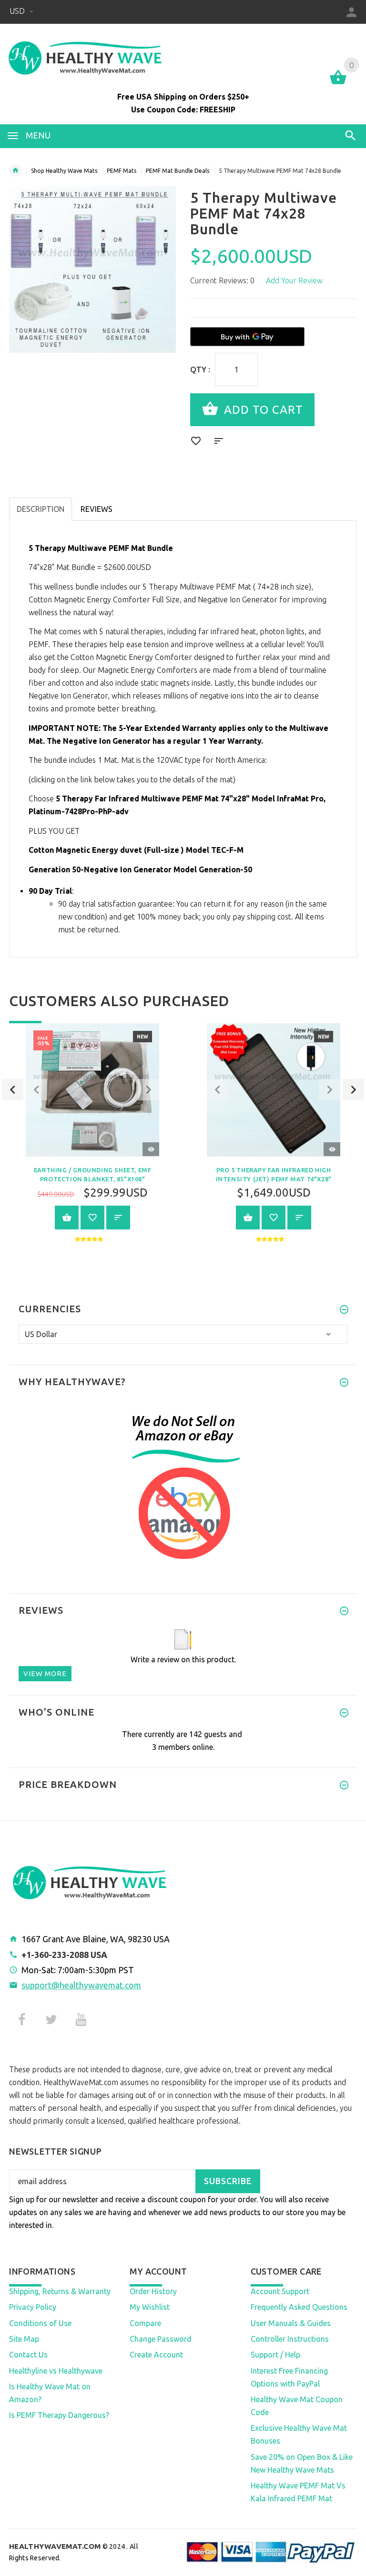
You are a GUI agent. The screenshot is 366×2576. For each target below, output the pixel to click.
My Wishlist (150, 2307)
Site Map (24, 2339)
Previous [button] (13, 1090)
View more (45, 1673)
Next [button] (353, 1090)
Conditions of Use (40, 2323)
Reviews (97, 509)
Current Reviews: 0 (222, 280)
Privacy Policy (33, 2307)
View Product (67, 1218)
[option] (92, 1140)
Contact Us (28, 2355)
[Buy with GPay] (247, 337)
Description (41, 509)
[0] (338, 83)
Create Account (156, 2355)
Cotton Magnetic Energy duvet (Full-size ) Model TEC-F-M (136, 850)
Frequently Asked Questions (299, 2307)
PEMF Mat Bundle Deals (178, 171)
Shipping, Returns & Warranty (60, 2291)
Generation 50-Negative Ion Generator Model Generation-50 (140, 869)
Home (15, 170)
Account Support (280, 2291)
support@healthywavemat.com (81, 1985)
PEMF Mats (122, 171)
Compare (145, 2323)
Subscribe (228, 2181)
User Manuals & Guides (291, 2323)
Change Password (161, 2339)
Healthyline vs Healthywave (56, 2371)
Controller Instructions (290, 2339)
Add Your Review (294, 280)
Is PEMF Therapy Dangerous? (59, 2415)
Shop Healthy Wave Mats (64, 171)
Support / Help (275, 2355)
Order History (153, 2291)
